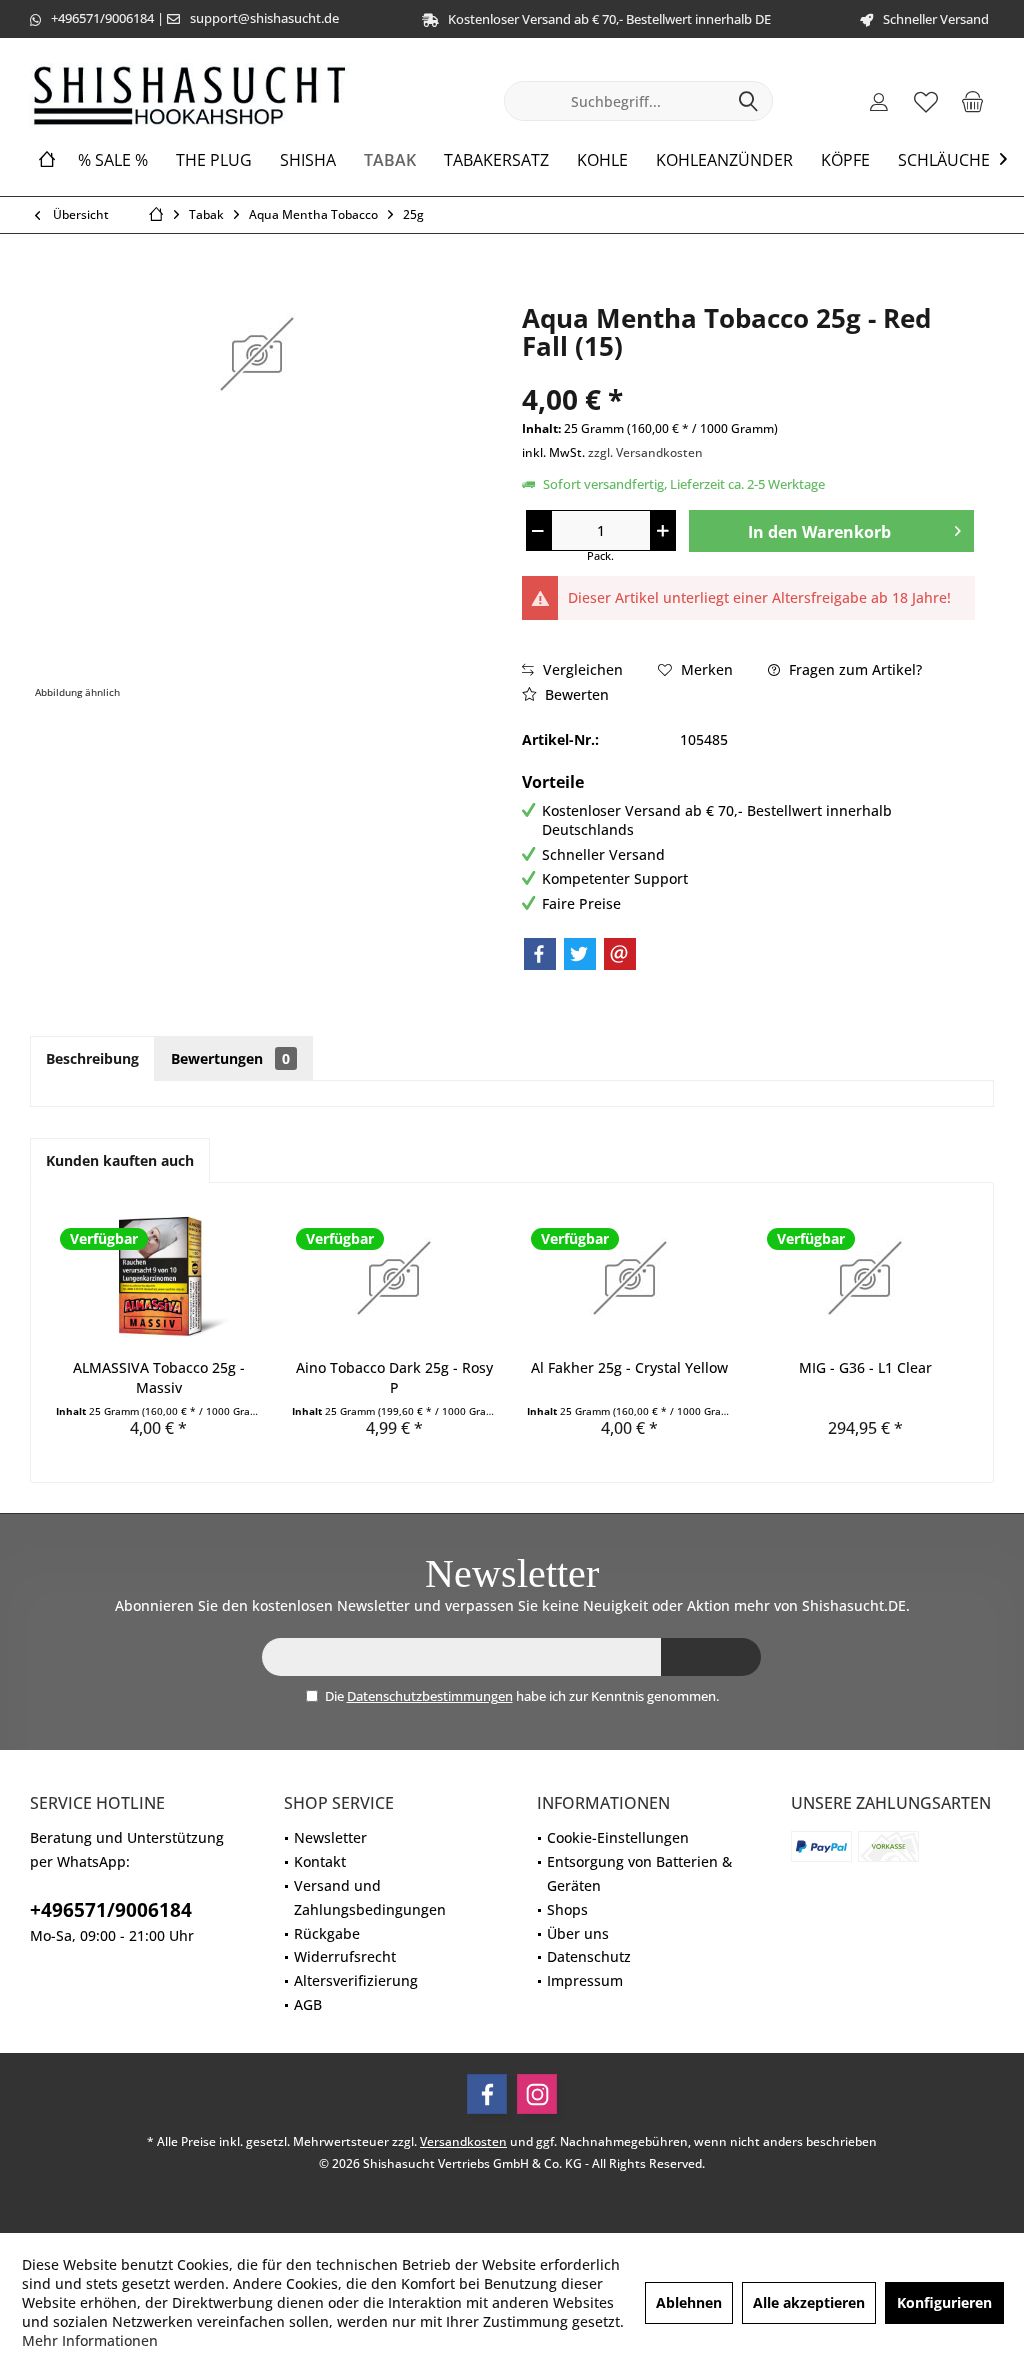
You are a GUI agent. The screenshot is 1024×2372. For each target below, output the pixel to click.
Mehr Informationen (90, 2340)
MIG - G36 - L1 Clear (865, 1367)
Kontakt (320, 1861)
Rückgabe (327, 1933)
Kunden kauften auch (120, 1160)
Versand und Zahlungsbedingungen (370, 1897)
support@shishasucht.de (264, 18)
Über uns (578, 1933)
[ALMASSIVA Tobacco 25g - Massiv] (159, 1278)
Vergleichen (581, 669)
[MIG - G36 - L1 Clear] (866, 1278)
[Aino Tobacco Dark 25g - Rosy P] (395, 1278)
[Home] (47, 160)
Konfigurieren (944, 2302)
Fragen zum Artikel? (853, 669)
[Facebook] (540, 954)
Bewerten (575, 694)
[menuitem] (973, 101)
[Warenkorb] (973, 101)
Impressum (585, 1980)
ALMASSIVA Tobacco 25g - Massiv (159, 1377)
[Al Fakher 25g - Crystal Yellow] (630, 1278)
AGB (308, 2004)
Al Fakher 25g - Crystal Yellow (629, 1367)
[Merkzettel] (926, 101)
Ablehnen (689, 2302)
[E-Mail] (620, 954)
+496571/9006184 (102, 18)
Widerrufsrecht (345, 1956)
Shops (567, 1909)
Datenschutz (589, 1956)
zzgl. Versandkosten (645, 452)
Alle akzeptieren (809, 2302)
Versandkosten (463, 2141)
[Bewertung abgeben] (748, 372)
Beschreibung (92, 1058)
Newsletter (330, 1837)
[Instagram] (537, 2094)
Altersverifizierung (356, 1980)
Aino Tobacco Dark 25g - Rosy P (394, 1377)
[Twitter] (580, 954)
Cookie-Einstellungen (618, 1837)
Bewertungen (230, 1058)
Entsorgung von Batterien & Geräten (639, 1873)
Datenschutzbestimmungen (430, 1696)
